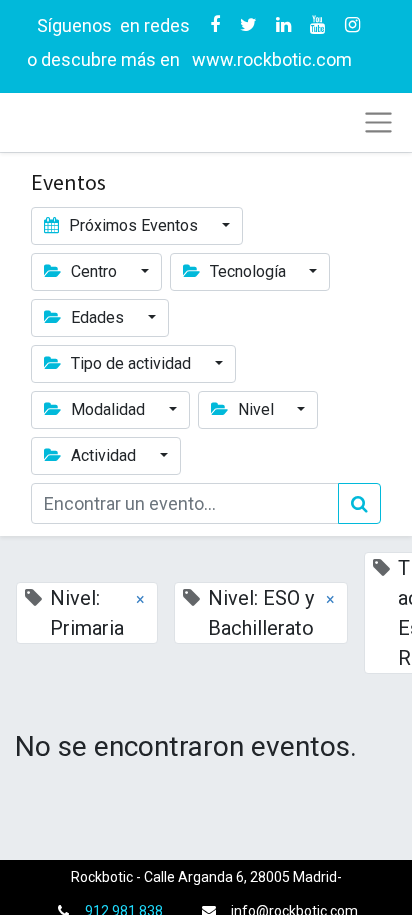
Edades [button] (97, 317)
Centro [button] (94, 271)
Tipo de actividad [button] (131, 363)
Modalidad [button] (108, 409)
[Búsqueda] (359, 503)
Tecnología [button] (248, 271)
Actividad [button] (103, 455)
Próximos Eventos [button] (133, 225)
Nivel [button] (256, 409)
